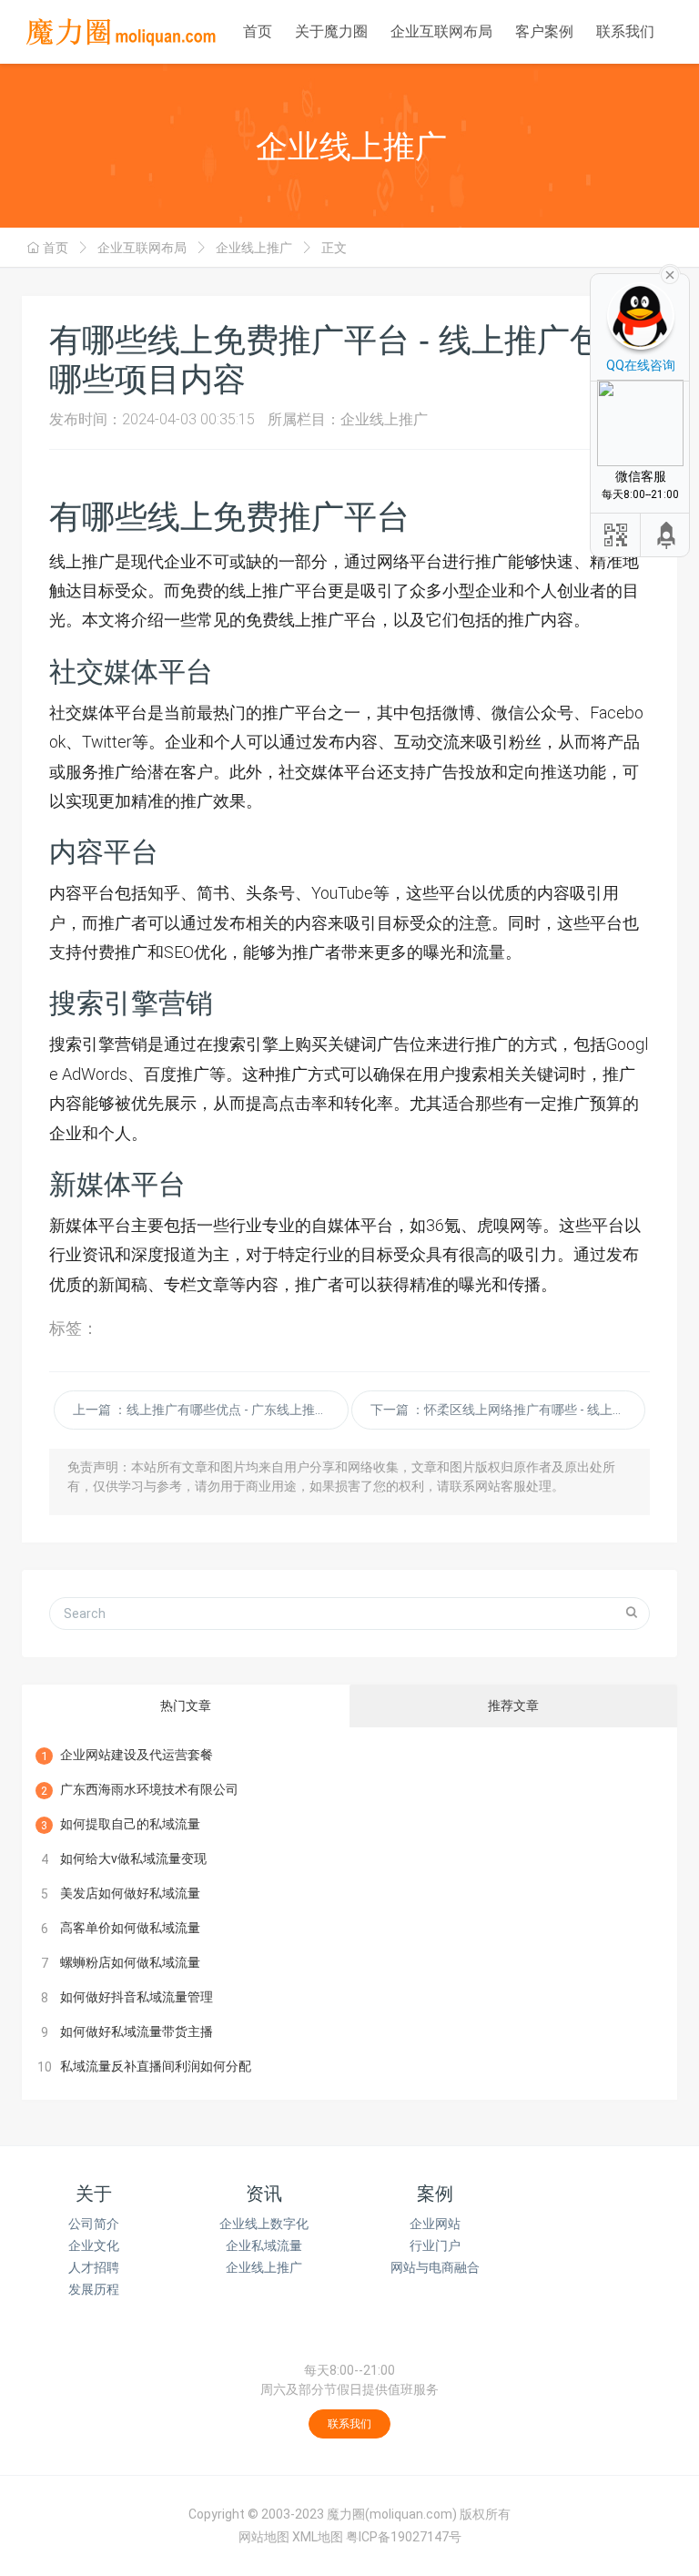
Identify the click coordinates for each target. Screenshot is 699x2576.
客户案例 (544, 31)
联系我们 (625, 31)
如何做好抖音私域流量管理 (137, 1997)
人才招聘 (94, 2267)
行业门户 (435, 2245)
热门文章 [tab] (186, 1705)
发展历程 (94, 2289)
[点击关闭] (670, 273)
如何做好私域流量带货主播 (137, 2031)
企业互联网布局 (441, 31)
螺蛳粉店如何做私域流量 (130, 1962)
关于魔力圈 (331, 31)
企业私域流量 (264, 2245)
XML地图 (318, 2537)
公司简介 (94, 2224)
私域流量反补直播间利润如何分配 (156, 2066)
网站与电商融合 (435, 2267)
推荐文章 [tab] (513, 1705)
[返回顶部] (667, 535)
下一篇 (508, 1410)
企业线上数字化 (264, 2224)
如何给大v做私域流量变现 (133, 1858)
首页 (258, 31)
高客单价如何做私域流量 (130, 1928)
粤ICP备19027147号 (404, 2537)
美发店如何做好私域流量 (130, 1893)
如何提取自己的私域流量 (130, 1824)
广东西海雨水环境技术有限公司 (149, 1789)
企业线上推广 (254, 248)
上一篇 (210, 1410)
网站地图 (264, 2537)
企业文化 (94, 2245)
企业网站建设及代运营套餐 (137, 1755)
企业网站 (435, 2224)
